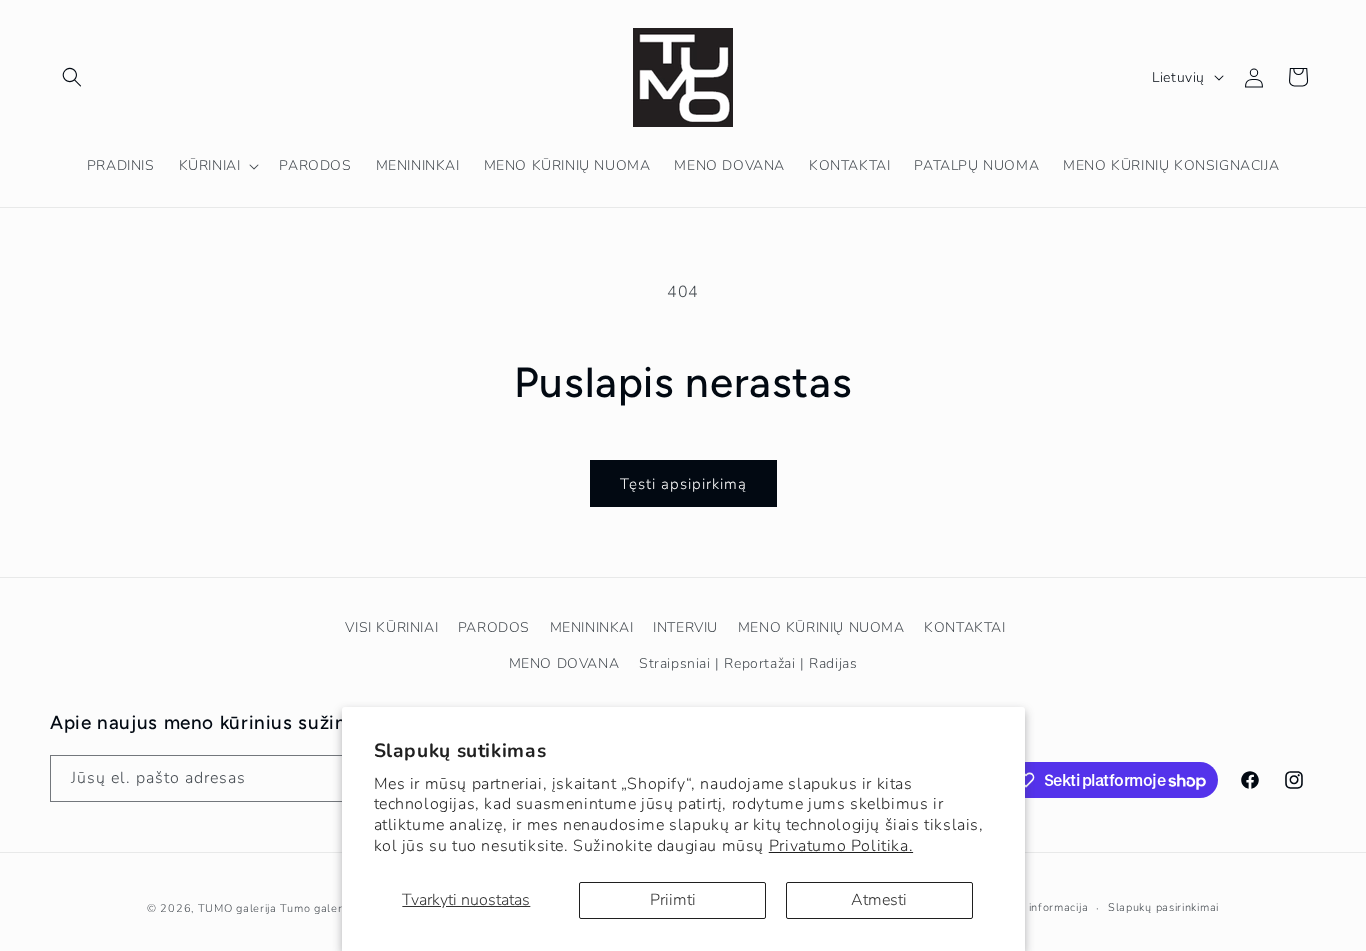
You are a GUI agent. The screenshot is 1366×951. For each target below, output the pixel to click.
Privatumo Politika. (841, 846)
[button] (72, 77)
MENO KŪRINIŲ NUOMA (821, 627)
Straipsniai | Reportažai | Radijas (748, 663)
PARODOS (494, 627)
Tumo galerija (317, 908)
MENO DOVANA (564, 663)
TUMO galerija (237, 908)
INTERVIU (685, 627)
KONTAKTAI (964, 627)
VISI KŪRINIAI (391, 627)
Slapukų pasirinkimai (1163, 907)
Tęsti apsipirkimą (683, 484)
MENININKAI (592, 627)
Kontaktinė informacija (1027, 907)
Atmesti (879, 900)
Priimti (673, 900)
